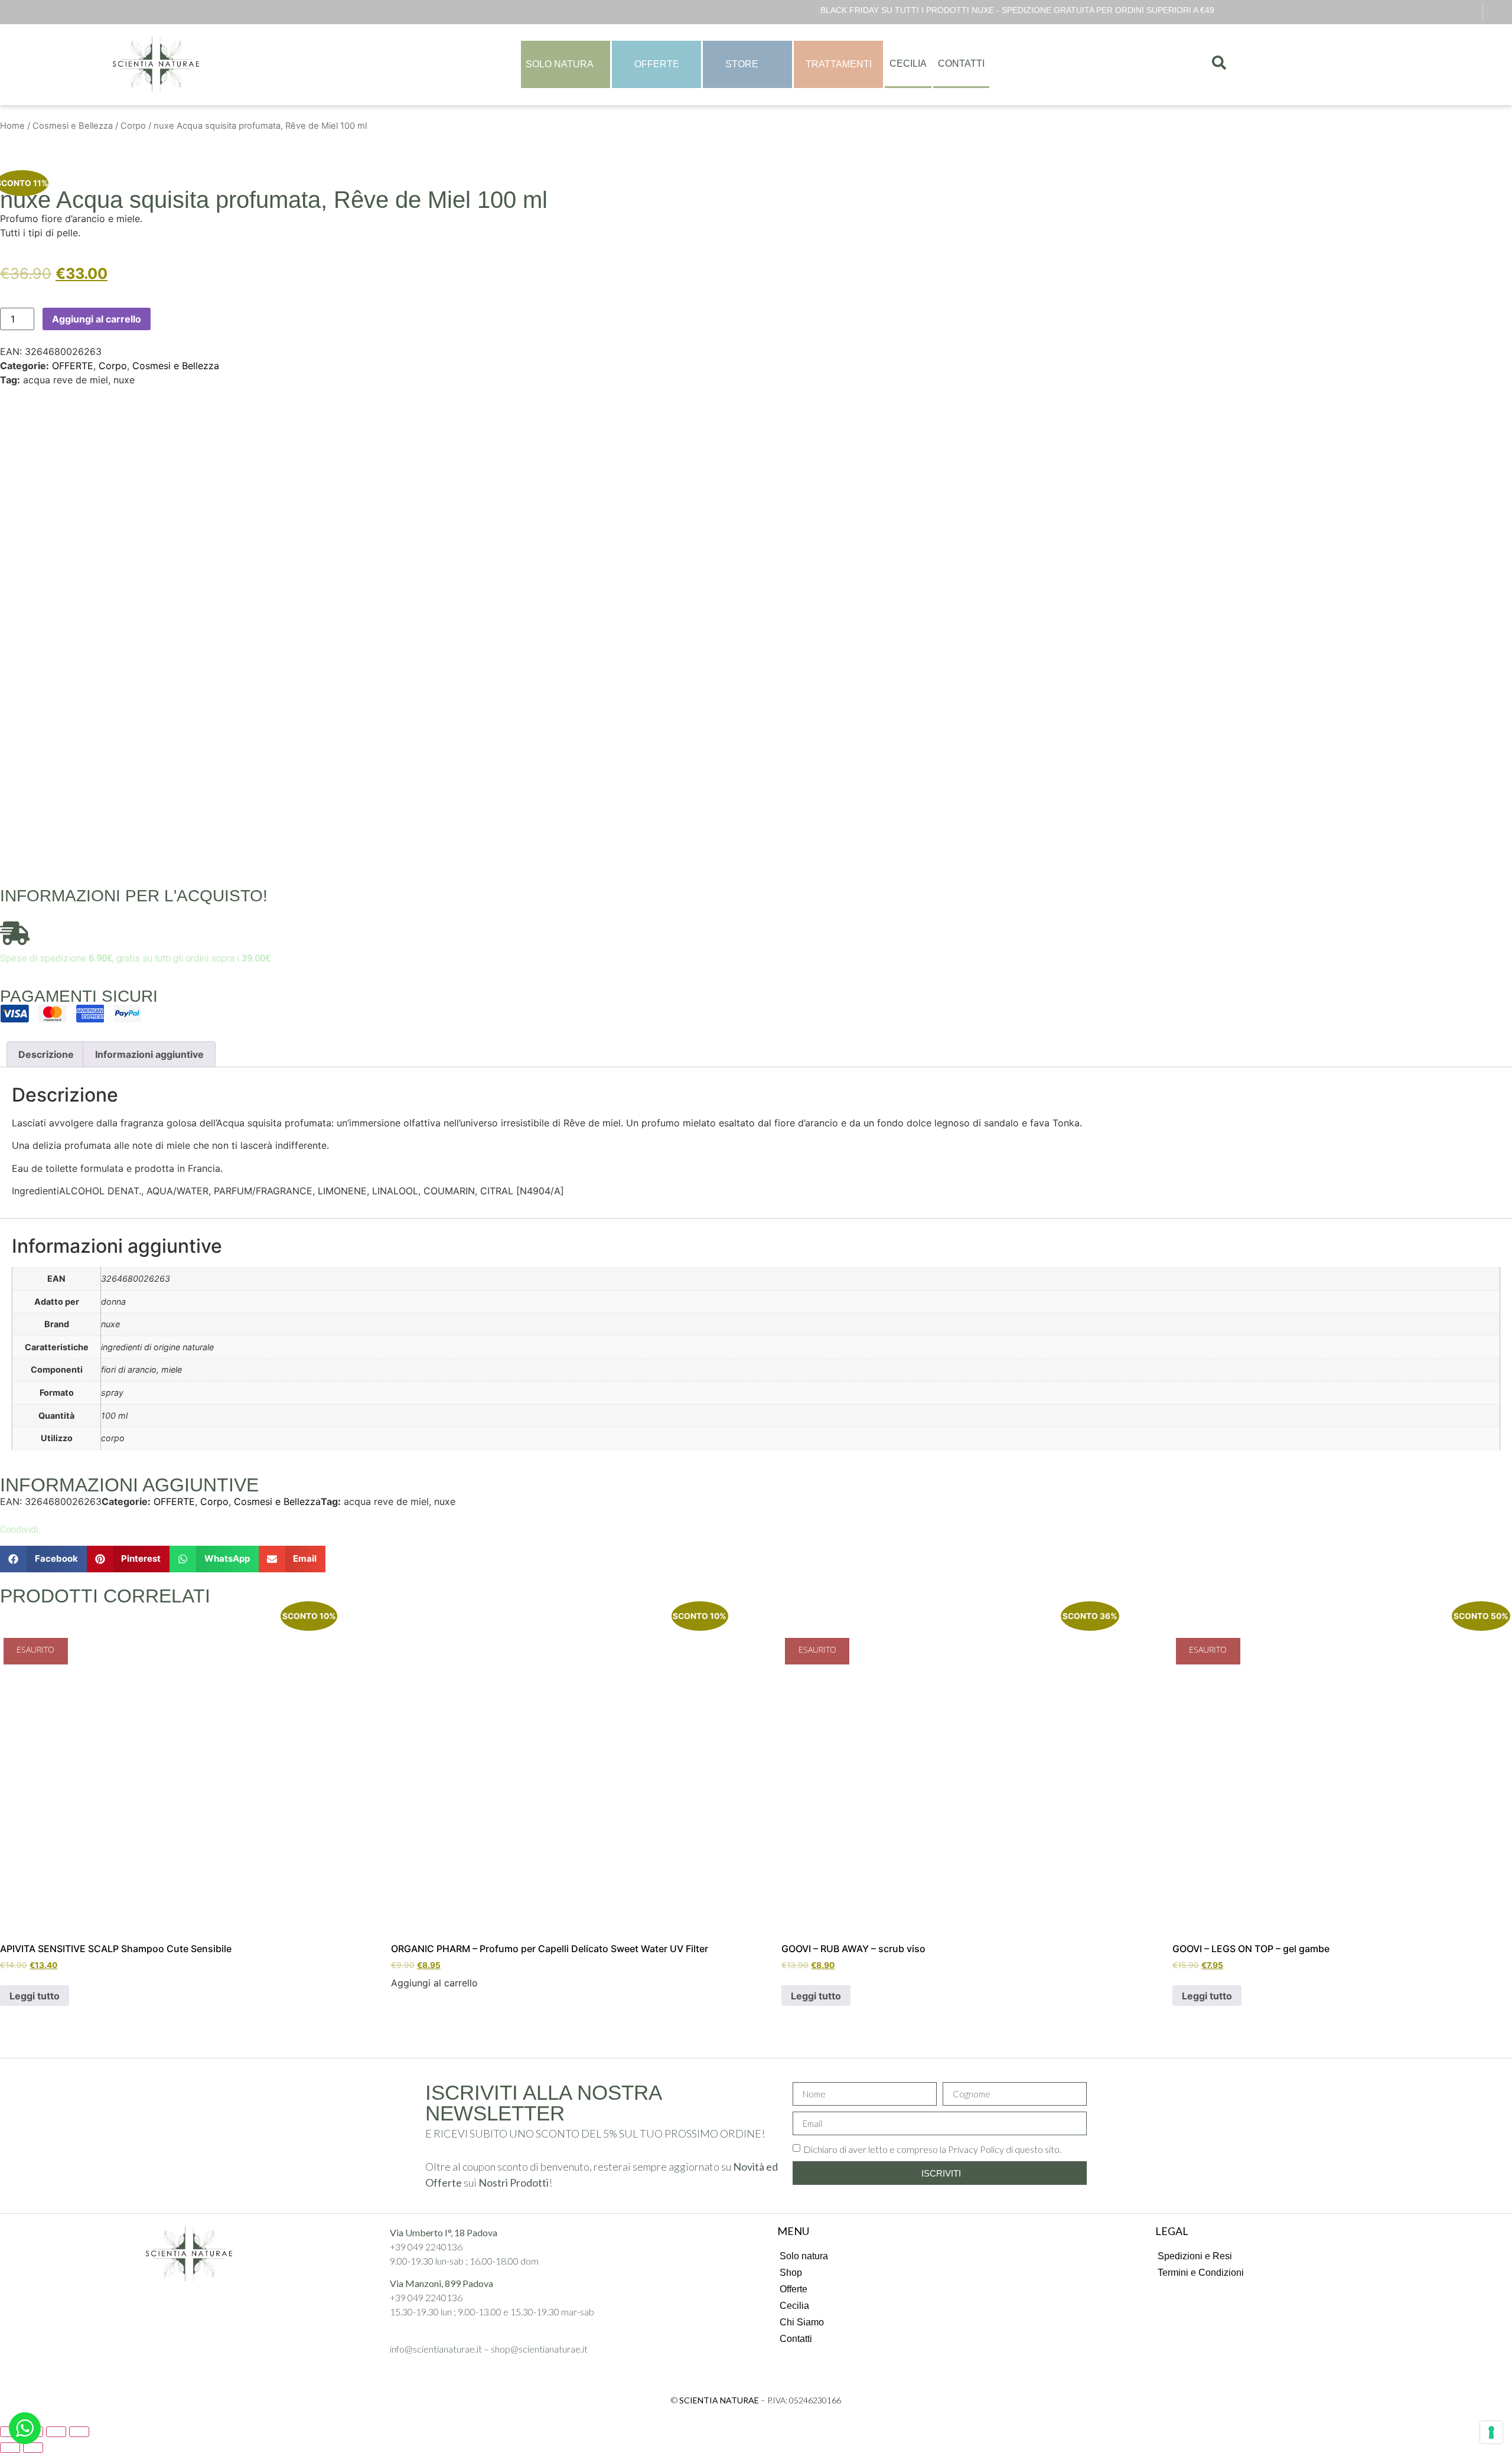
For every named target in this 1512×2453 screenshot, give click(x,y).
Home (12, 126)
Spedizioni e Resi (1195, 2256)
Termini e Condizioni (1201, 2273)
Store (742, 64)
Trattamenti (839, 64)
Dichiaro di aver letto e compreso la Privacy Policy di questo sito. (932, 2149)
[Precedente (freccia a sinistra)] (10, 2448)
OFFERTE (73, 366)
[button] (43, 1559)
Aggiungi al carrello (97, 319)
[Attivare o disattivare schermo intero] (56, 2432)
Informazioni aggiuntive (149, 1054)
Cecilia (908, 63)
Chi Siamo (802, 2322)
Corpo (133, 126)
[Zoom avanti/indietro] (79, 2432)
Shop (791, 2273)
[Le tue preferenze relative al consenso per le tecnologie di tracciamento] (1491, 2432)
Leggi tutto (35, 1996)
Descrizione (46, 1054)
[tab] (46, 1054)
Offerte (657, 64)
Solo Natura (560, 64)
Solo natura (804, 2256)
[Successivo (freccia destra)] (33, 2448)
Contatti (961, 63)
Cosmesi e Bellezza (73, 126)
